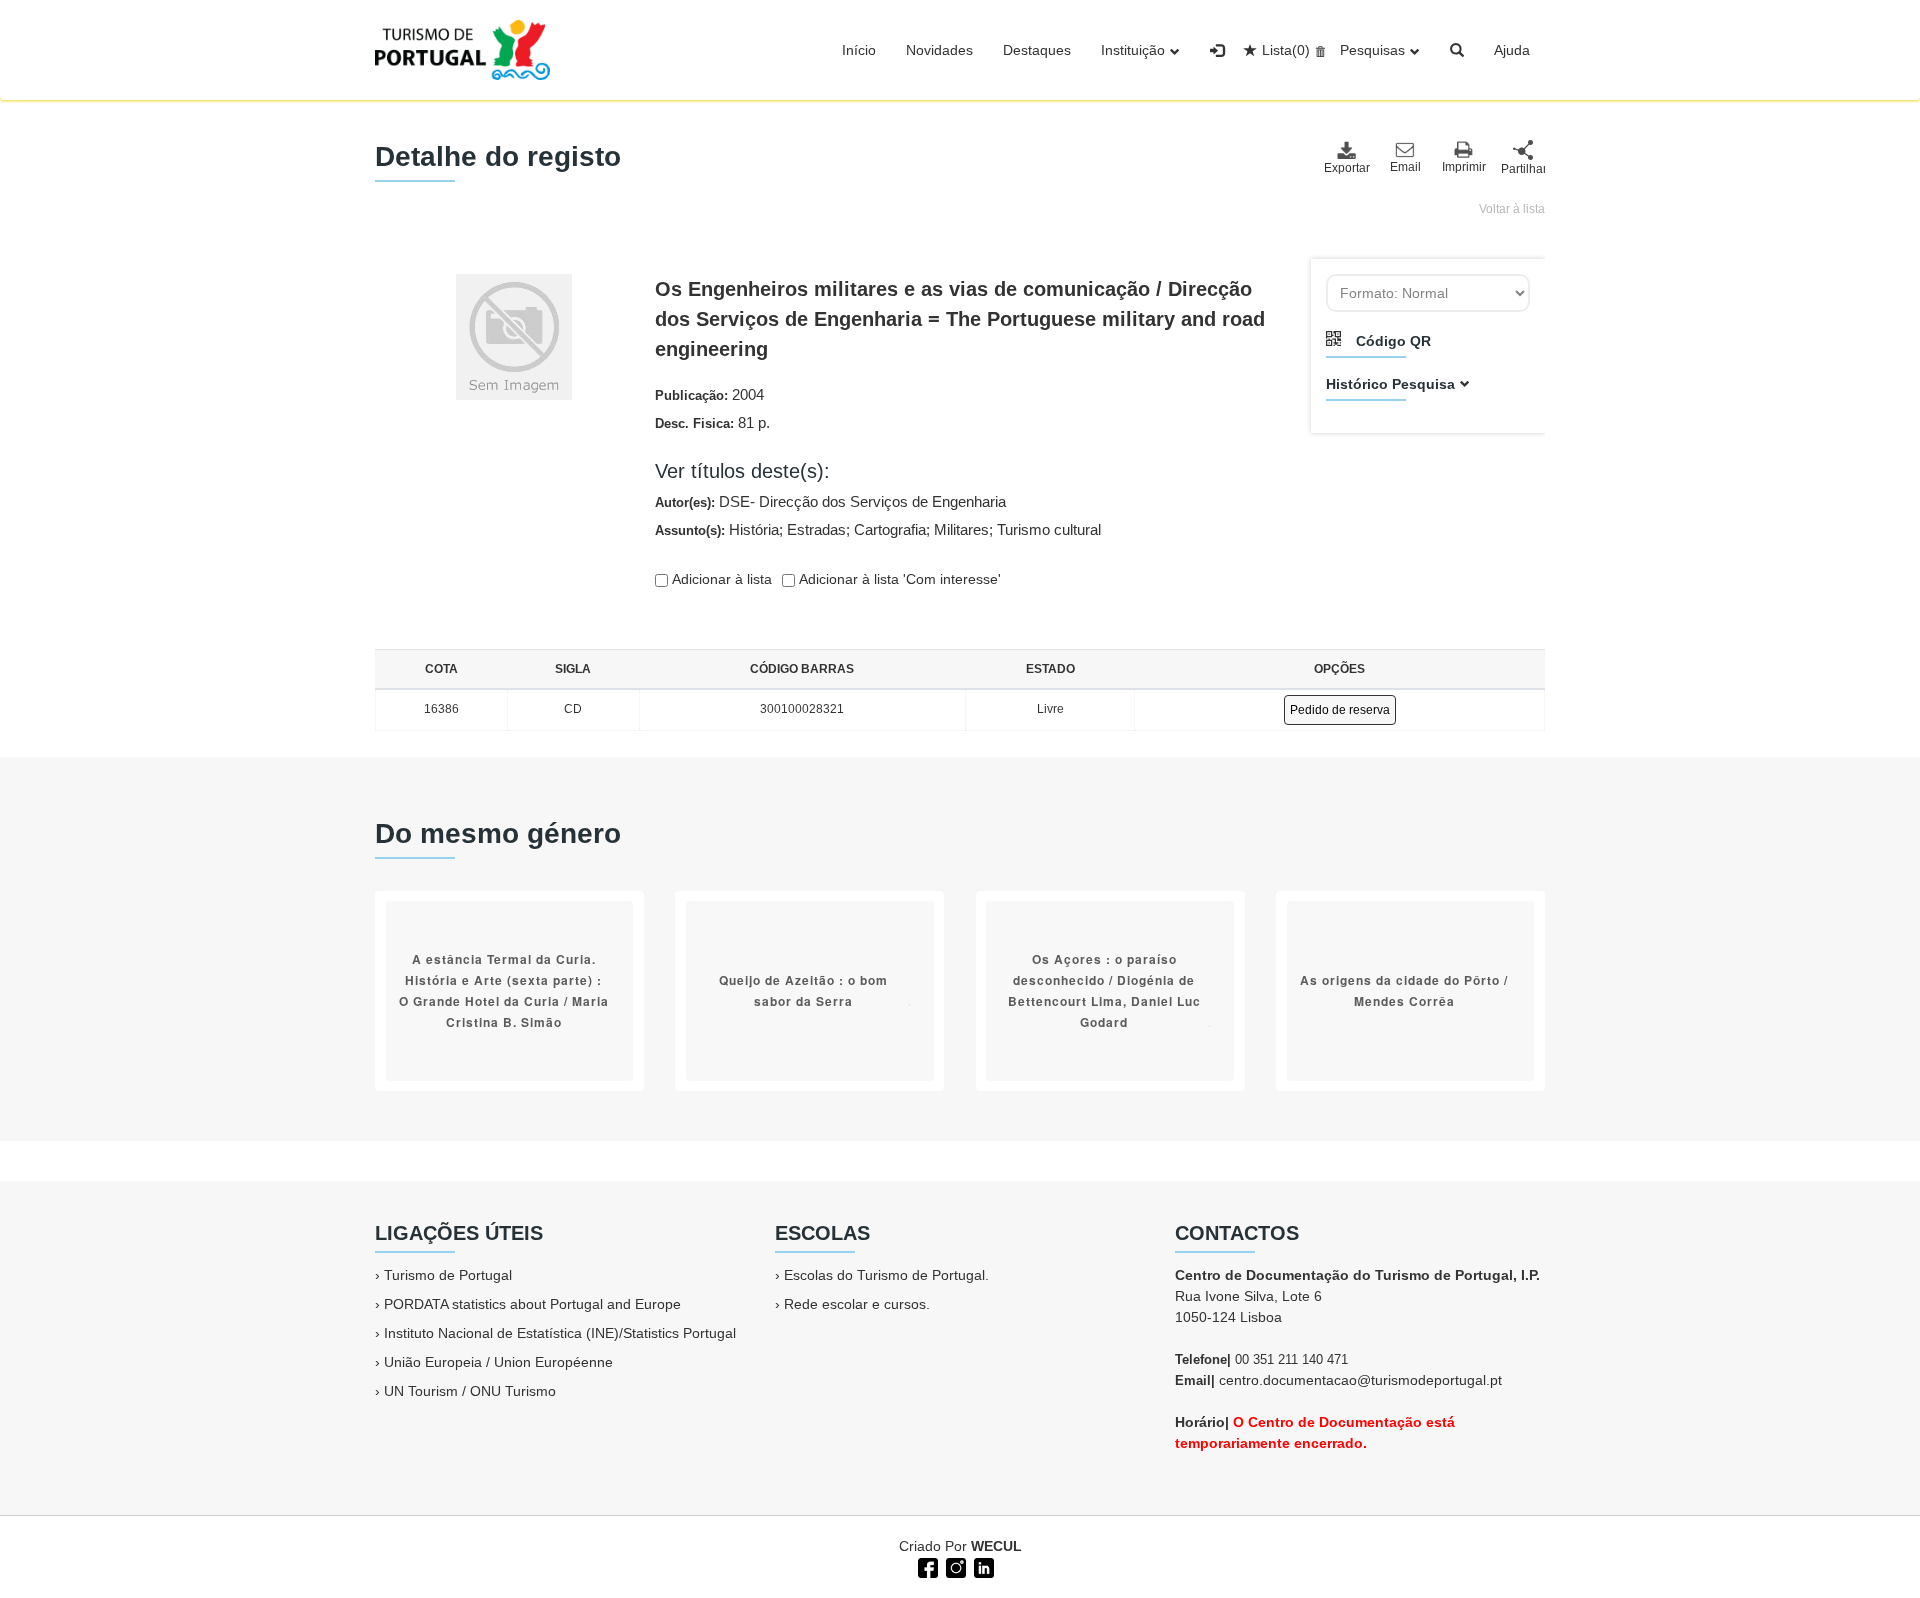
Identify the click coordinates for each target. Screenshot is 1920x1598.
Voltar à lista (1512, 209)
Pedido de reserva (1340, 710)
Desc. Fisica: (712, 422)
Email (1405, 167)
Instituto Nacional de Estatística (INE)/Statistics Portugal (560, 1333)
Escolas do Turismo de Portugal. (886, 1275)
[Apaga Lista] (1317, 50)
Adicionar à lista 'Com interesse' (898, 579)
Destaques (1037, 50)
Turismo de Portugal (448, 1275)
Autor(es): (830, 501)
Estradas (816, 529)
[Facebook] (926, 1566)
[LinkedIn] (982, 1566)
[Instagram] (954, 1566)
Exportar (1346, 168)
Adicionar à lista (720, 579)
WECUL (996, 1546)
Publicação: (709, 394)
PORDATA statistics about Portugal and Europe (532, 1304)
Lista (1286, 50)
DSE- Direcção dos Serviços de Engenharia (862, 501)
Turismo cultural (1049, 529)
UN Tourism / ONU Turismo (470, 1391)
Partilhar (1523, 169)
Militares (961, 529)
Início (859, 50)
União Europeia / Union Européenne (498, 1362)
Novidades (939, 50)
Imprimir (1464, 167)
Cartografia (890, 529)
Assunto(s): (878, 529)
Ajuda (1512, 50)
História (754, 529)
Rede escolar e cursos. (857, 1304)
